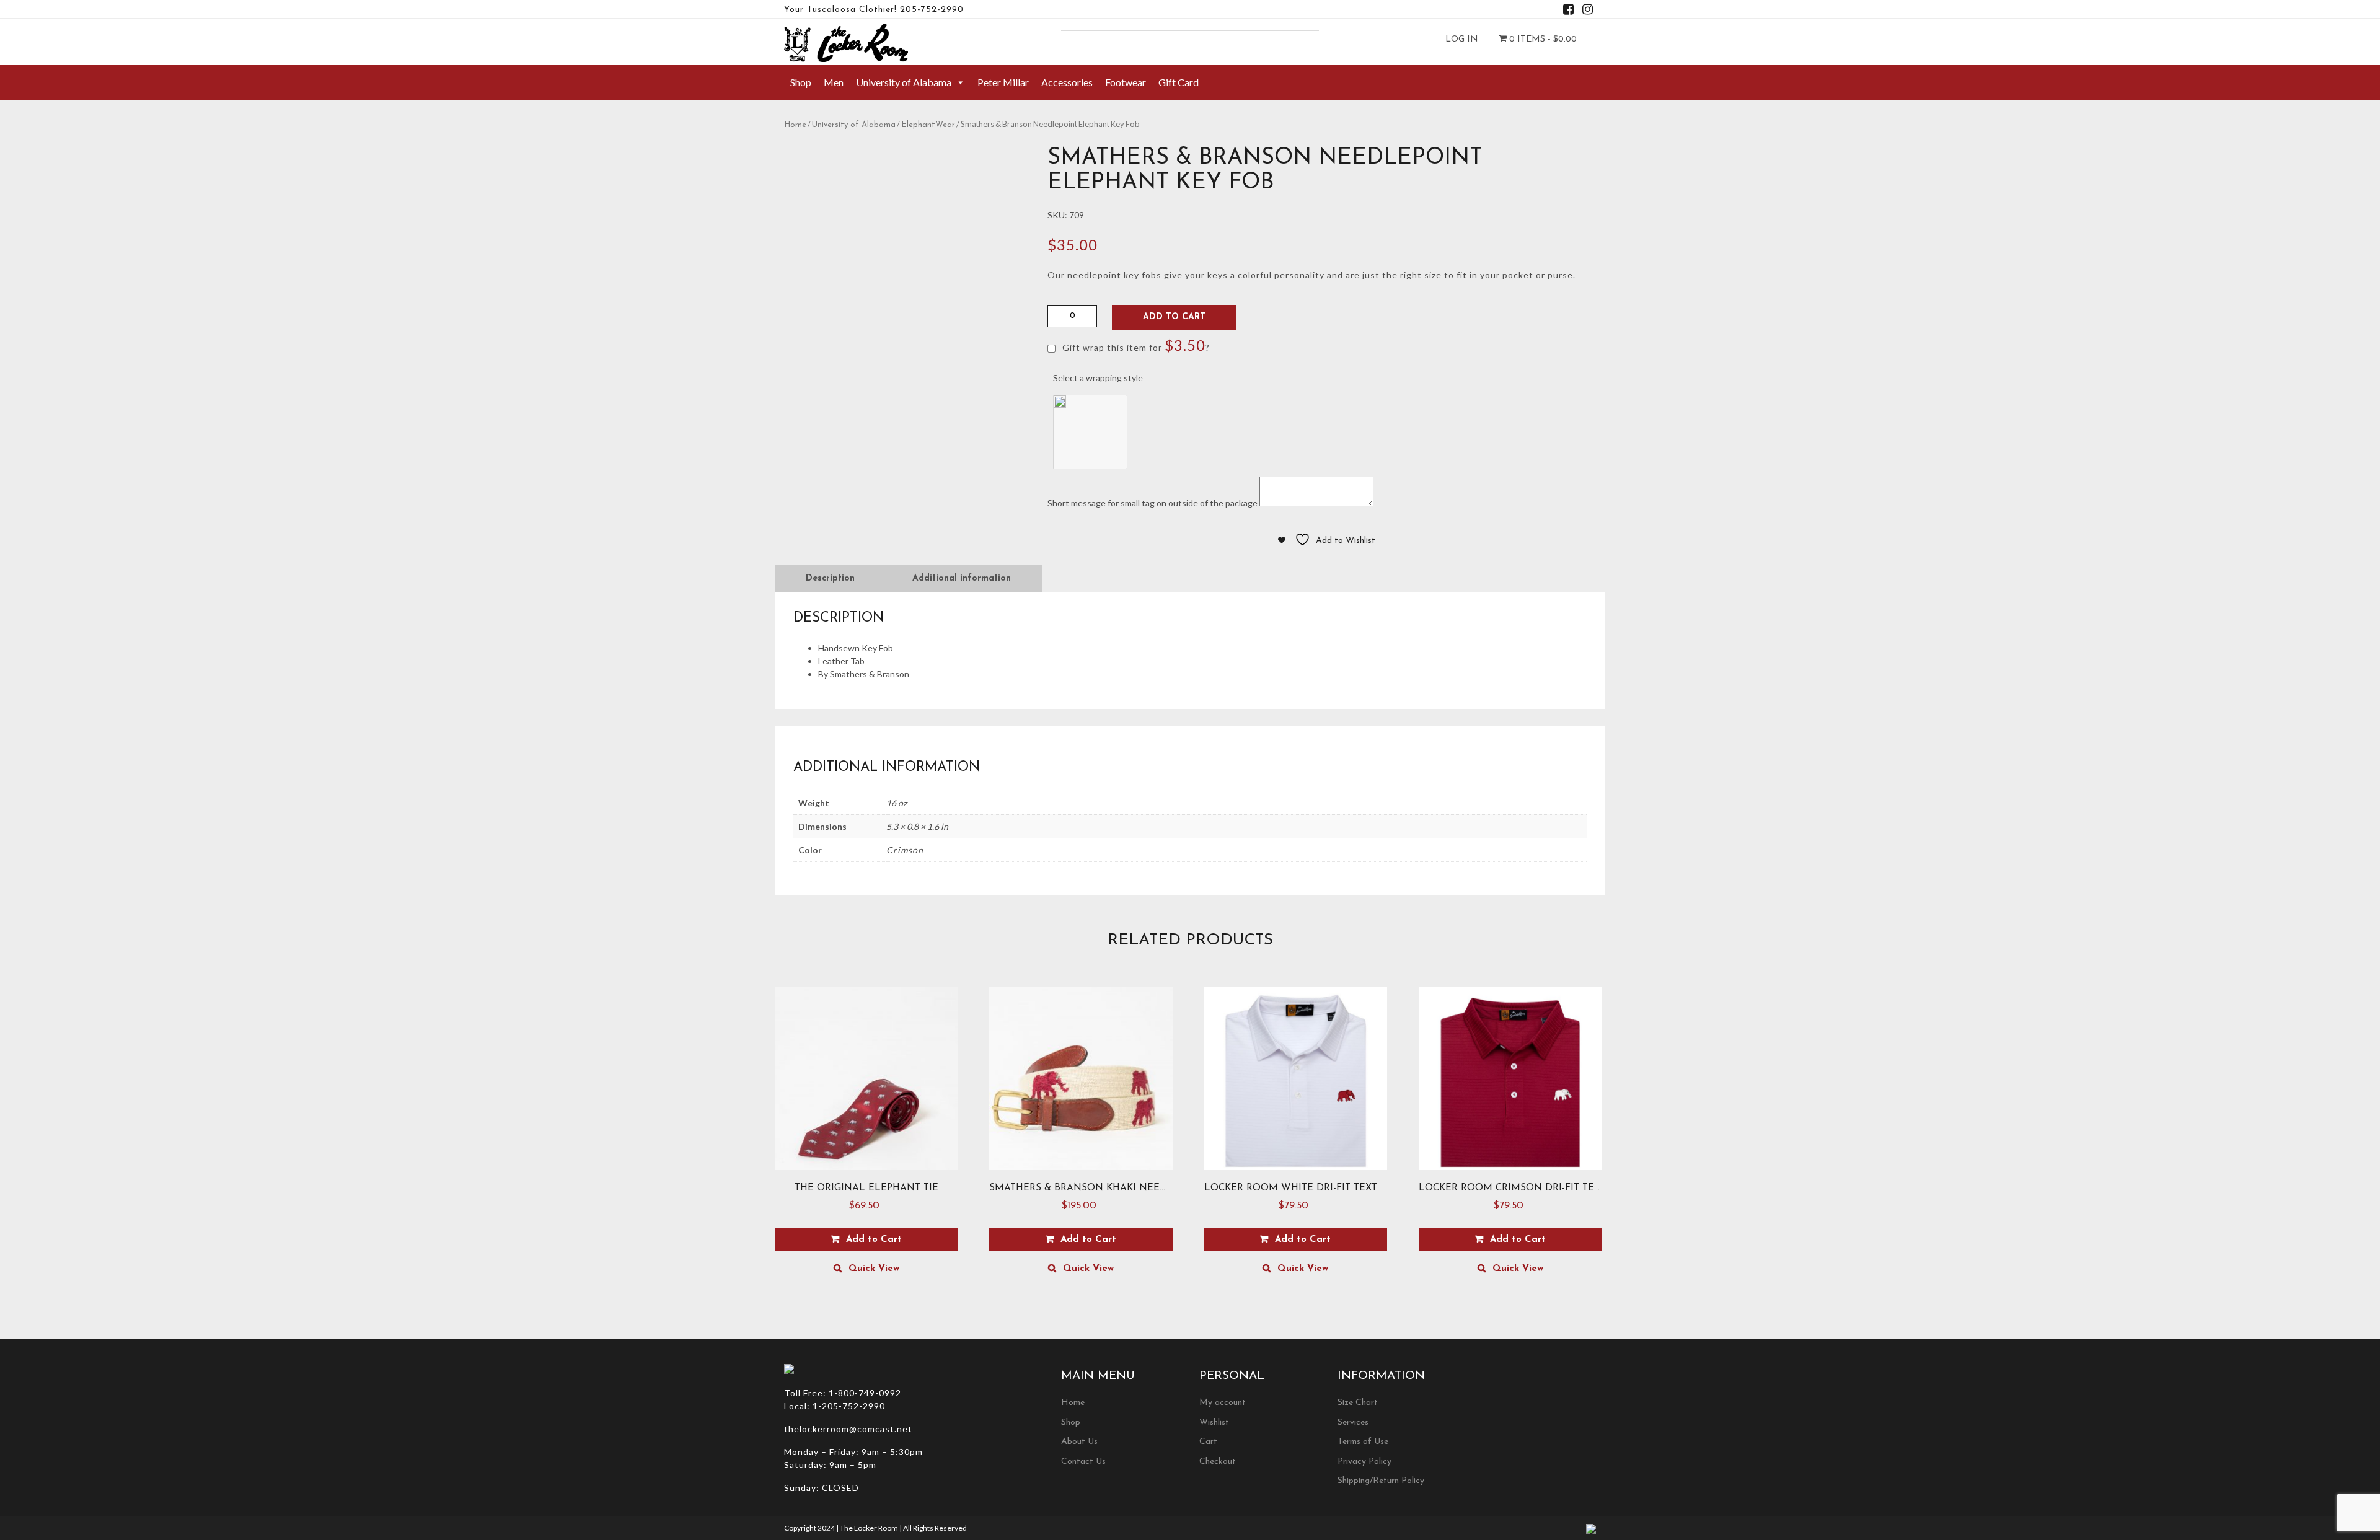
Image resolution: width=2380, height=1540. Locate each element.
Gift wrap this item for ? (1135, 345)
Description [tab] (830, 579)
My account (1223, 1403)
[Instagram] (1588, 11)
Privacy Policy (1364, 1462)
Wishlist (1214, 1423)
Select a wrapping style (1098, 378)
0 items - (1542, 39)
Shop (801, 82)
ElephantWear (928, 125)
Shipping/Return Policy (1381, 1481)
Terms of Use (1363, 1442)
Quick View (874, 1269)
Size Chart (1358, 1403)
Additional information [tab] (962, 579)
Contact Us (1083, 1462)
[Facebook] (1568, 11)
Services (1353, 1423)
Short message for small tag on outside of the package (1153, 503)
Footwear (1126, 82)
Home (795, 125)
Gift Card (1179, 82)
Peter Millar (1003, 82)
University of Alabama (904, 82)
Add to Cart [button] (874, 1240)
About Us (1079, 1442)
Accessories (1067, 82)
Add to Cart (1174, 317)
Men (834, 82)
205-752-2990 (932, 10)
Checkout (1218, 1462)
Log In (1462, 39)
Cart (1208, 1442)
